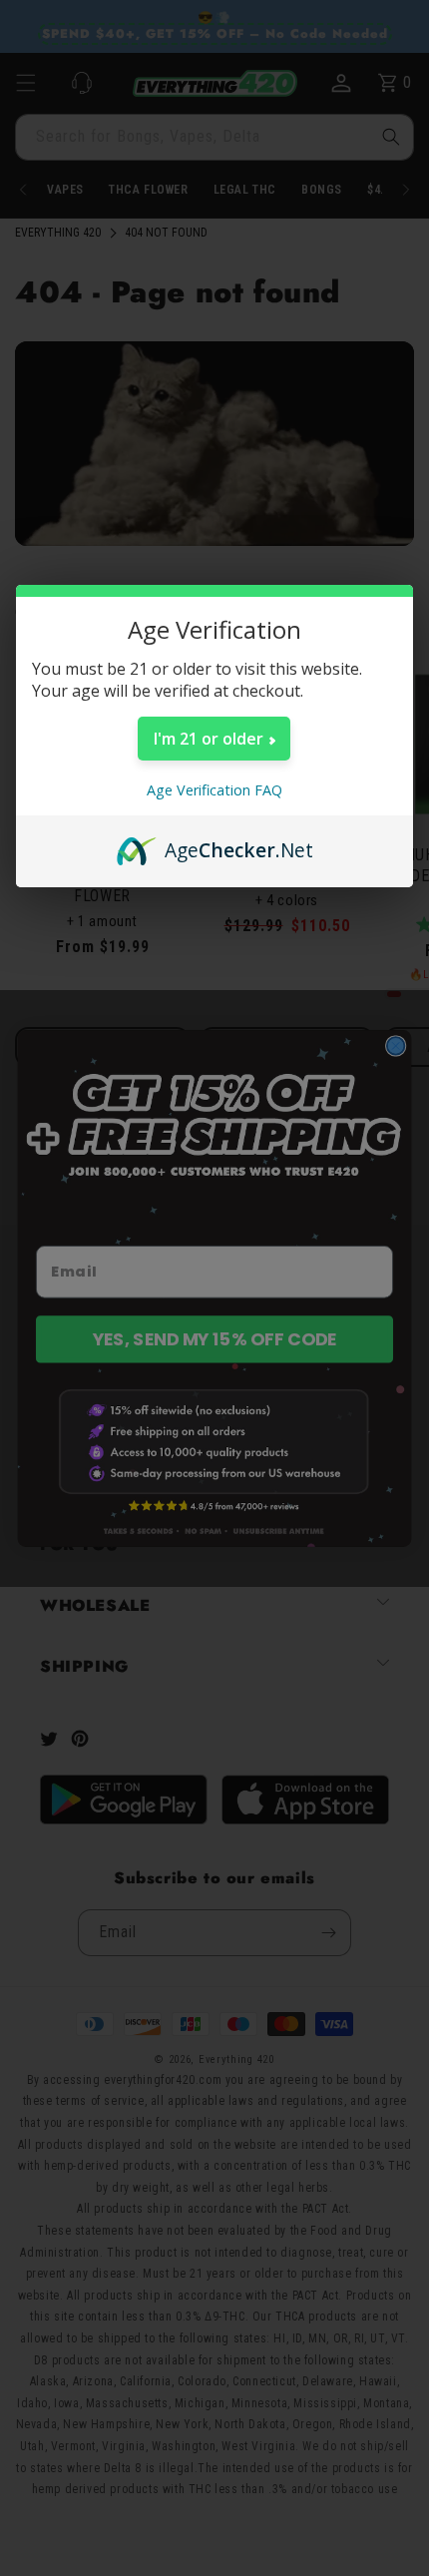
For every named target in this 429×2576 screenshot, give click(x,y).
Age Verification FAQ (214, 790)
